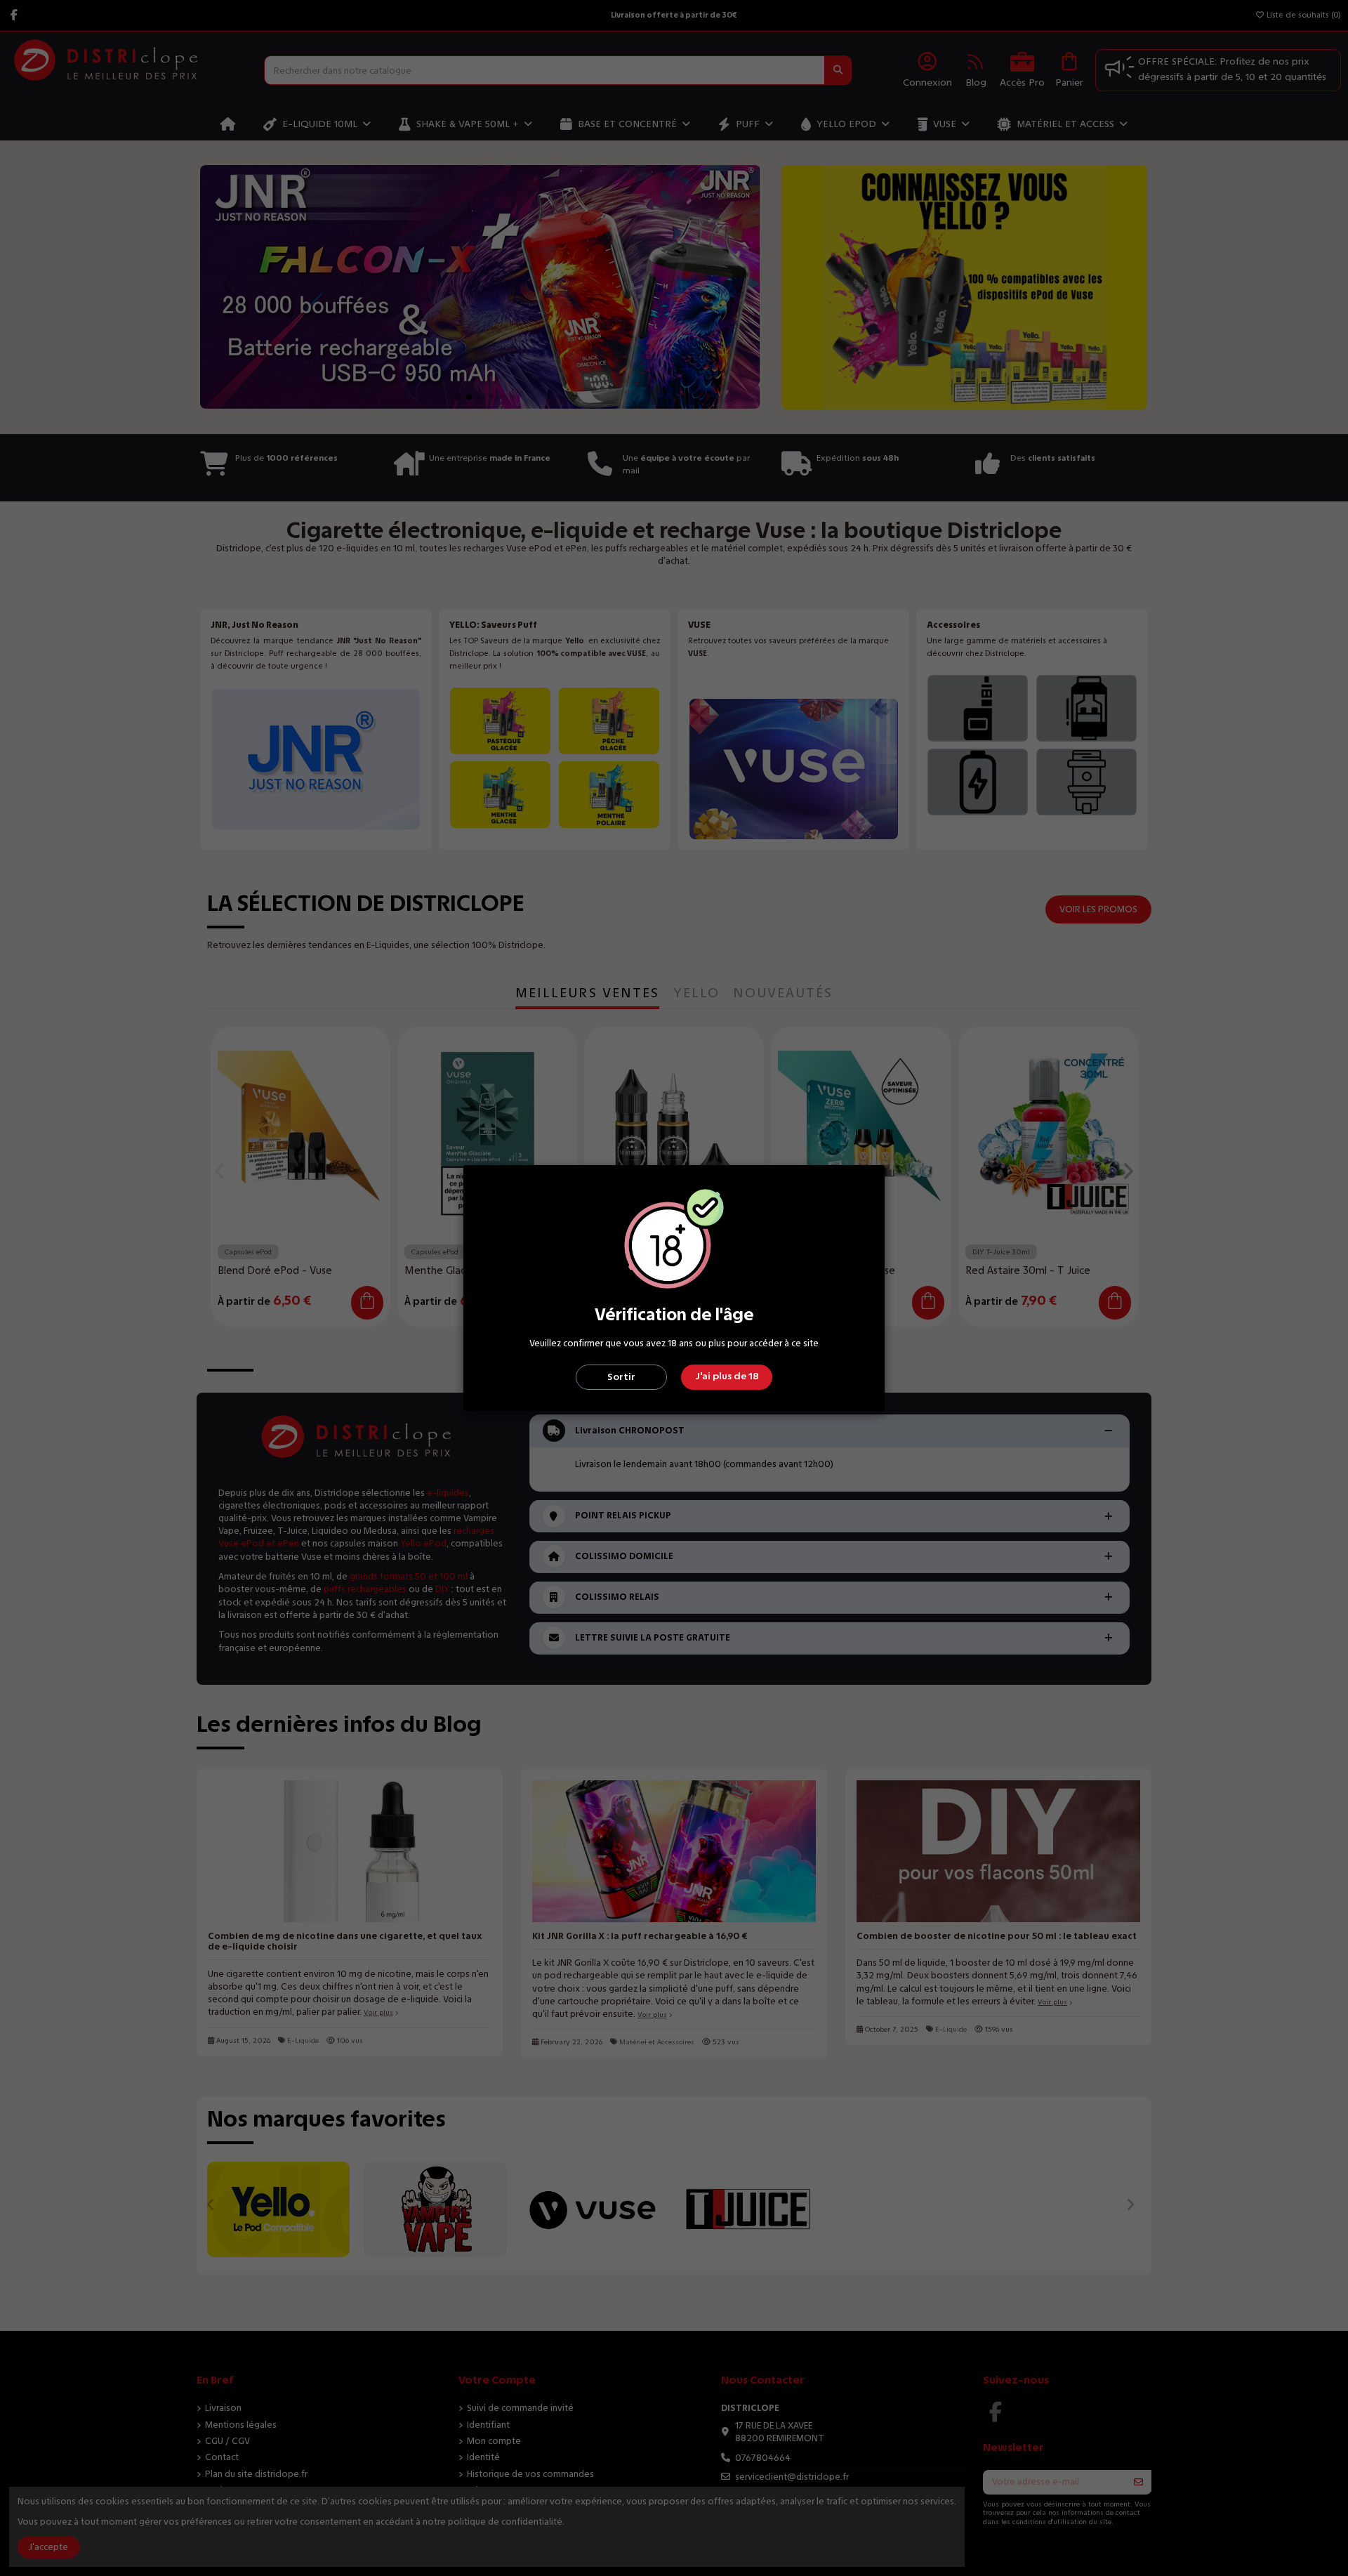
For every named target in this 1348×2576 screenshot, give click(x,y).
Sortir (621, 1377)
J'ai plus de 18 (727, 1376)
